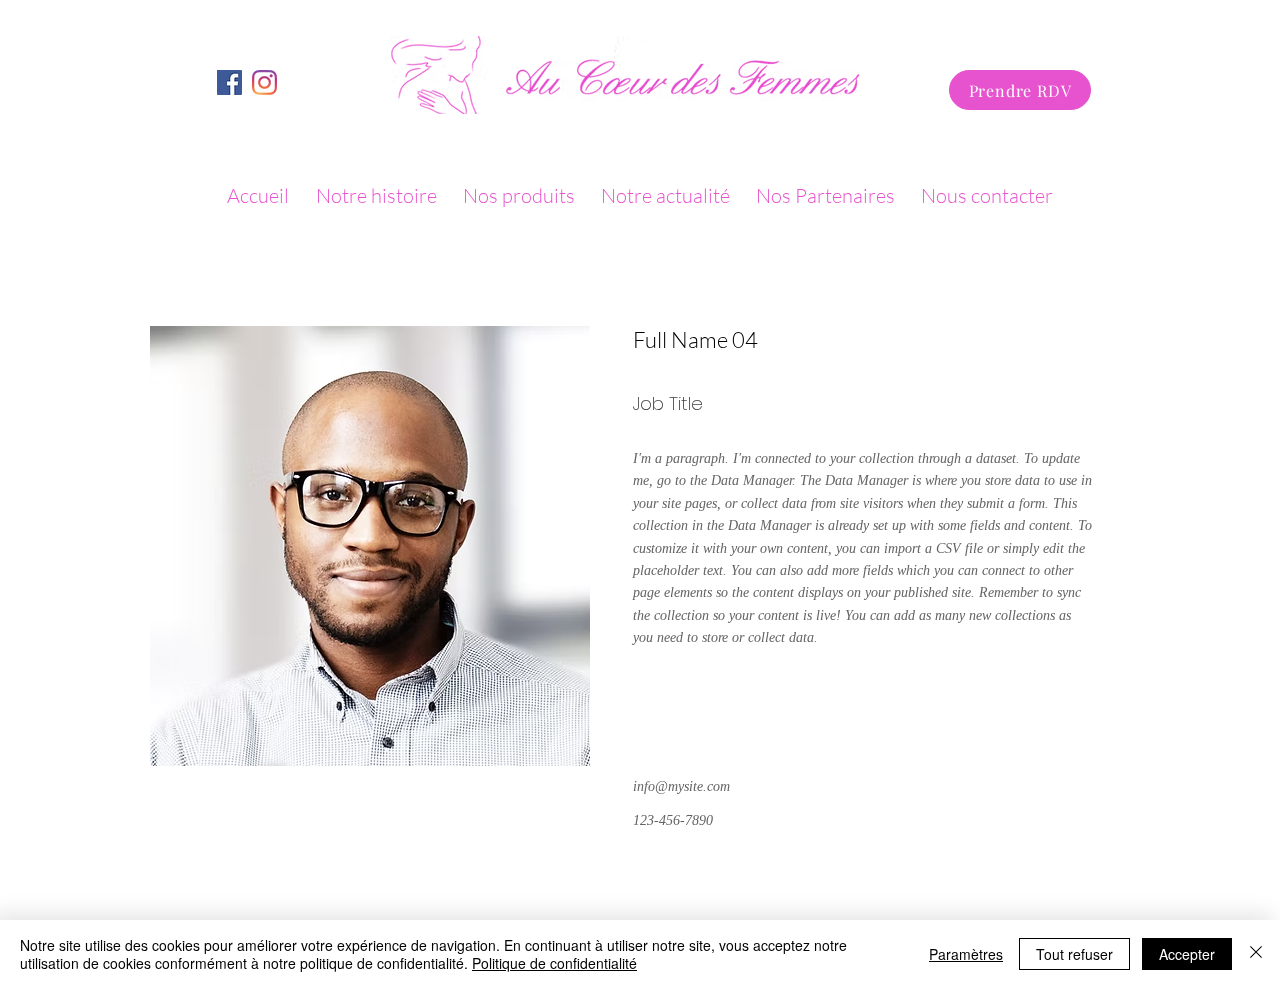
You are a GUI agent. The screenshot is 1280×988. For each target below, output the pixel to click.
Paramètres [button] (966, 954)
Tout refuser (1074, 954)
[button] (522, 195)
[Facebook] (264, 82)
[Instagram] (229, 82)
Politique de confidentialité (554, 963)
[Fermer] (1256, 954)
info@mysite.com (681, 786)
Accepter (1187, 954)
